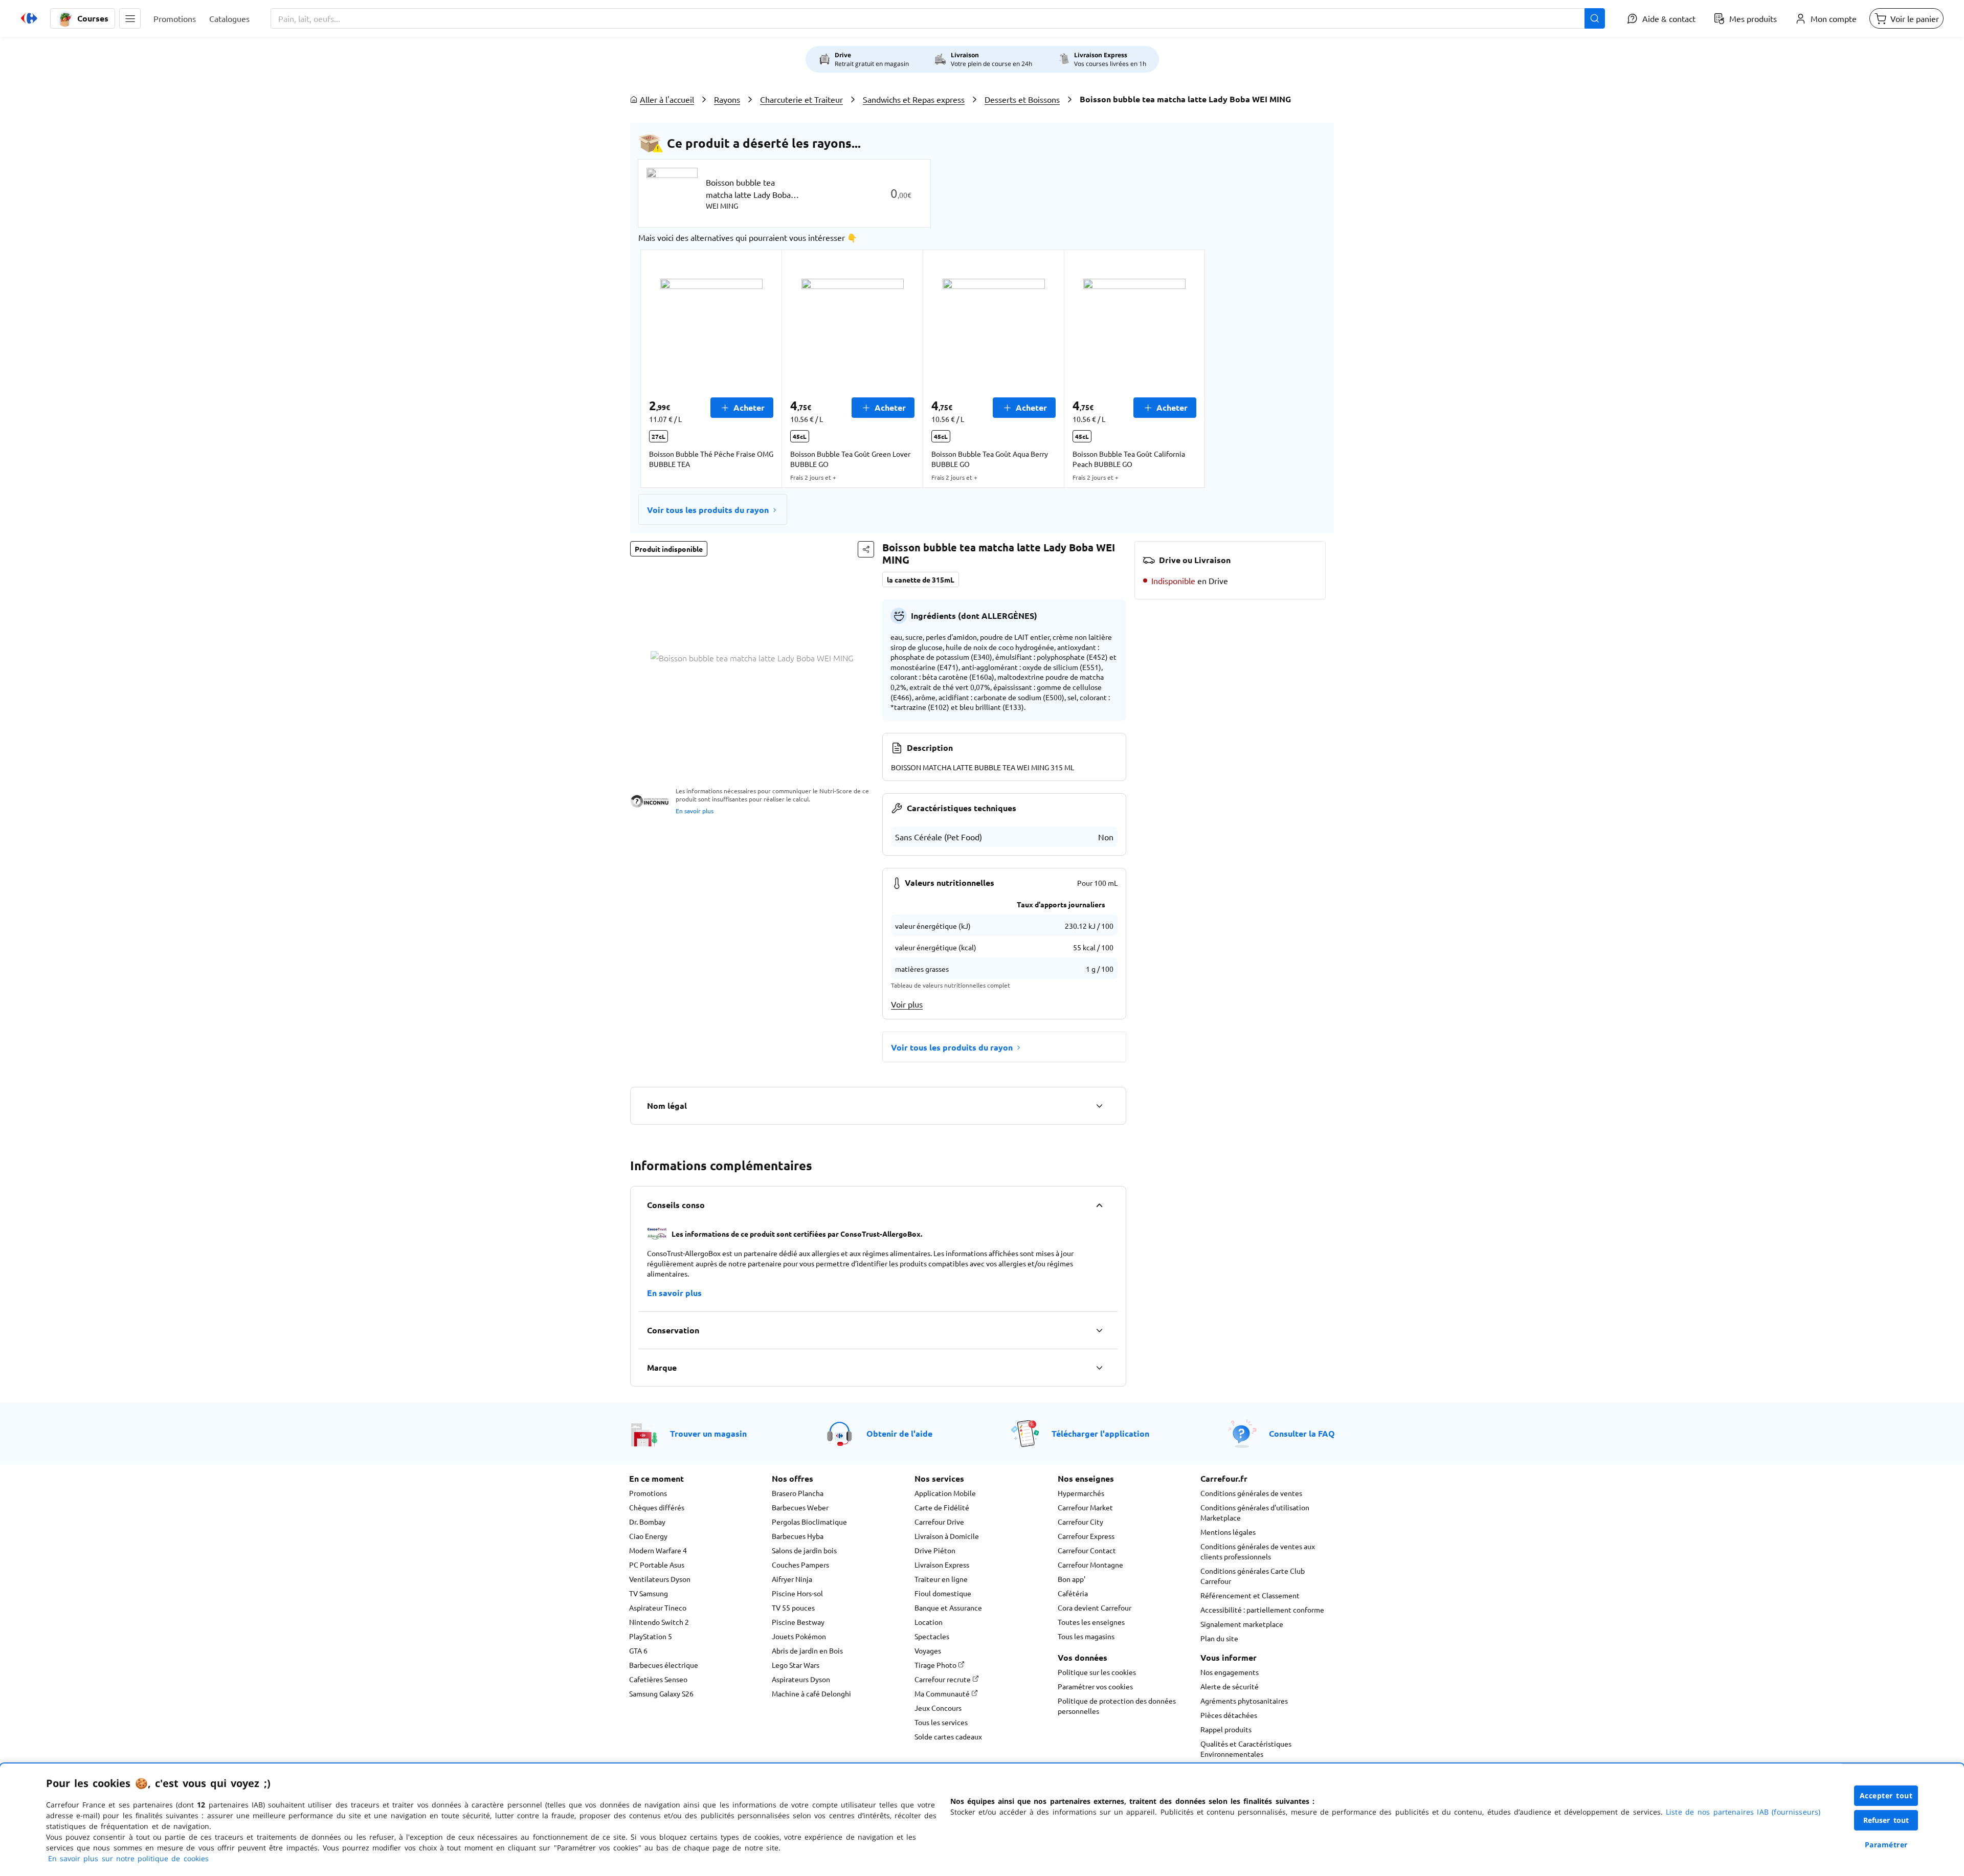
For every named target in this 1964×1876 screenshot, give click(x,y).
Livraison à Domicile (947, 1536)
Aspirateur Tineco (658, 1607)
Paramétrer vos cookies (1095, 1686)
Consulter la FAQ (1302, 1433)
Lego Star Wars (796, 1665)
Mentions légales (1228, 1532)
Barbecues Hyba (798, 1536)
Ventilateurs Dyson (660, 1579)
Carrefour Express (1086, 1536)
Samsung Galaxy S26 (661, 1693)
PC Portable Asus (657, 1565)
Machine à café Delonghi (811, 1693)
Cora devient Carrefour (1095, 1607)
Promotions (648, 1493)
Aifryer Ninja (792, 1579)
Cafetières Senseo (658, 1679)
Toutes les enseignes (1091, 1622)
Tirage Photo (936, 1665)
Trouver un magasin (708, 1433)
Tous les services (941, 1722)
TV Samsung (649, 1593)
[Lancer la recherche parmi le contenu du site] (1595, 18)
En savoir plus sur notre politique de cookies (128, 1858)
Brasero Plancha (798, 1493)
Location (929, 1622)
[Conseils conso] (1099, 1205)
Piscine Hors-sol (797, 1593)
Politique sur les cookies (1097, 1672)
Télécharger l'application (1100, 1433)
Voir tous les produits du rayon (708, 510)
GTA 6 (638, 1650)
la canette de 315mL (921, 579)
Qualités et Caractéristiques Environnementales (1246, 1749)
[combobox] (938, 18)
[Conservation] (1099, 1330)
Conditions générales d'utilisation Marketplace (1255, 1512)
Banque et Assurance (948, 1607)
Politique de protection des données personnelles (1117, 1706)
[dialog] (982, 1820)
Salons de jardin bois (804, 1550)
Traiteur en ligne (941, 1579)
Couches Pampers (800, 1565)
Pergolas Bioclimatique (809, 1522)
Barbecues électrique (664, 1665)
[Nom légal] (1099, 1106)
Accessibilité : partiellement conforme (1262, 1610)
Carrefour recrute (943, 1679)
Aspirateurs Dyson (801, 1679)
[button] (130, 18)
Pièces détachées (1229, 1715)
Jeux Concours (938, 1708)
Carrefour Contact (1087, 1550)
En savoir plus (695, 811)
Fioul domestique (943, 1593)
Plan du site (1219, 1638)
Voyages (928, 1650)
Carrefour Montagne (1090, 1565)
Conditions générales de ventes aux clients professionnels (1258, 1551)
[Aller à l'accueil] (29, 18)
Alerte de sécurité (1230, 1686)
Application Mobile (945, 1493)
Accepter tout (1886, 1795)
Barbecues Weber (800, 1507)
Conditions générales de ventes (1251, 1493)
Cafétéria (1073, 1593)
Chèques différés (657, 1507)
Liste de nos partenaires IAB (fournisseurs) (1743, 1812)
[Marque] (1099, 1368)
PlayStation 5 (651, 1636)
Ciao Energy (648, 1536)
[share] (866, 549)
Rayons (727, 99)
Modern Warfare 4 (658, 1550)
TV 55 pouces (793, 1607)
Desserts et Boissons (1022, 99)
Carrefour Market (1085, 1507)
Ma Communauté (943, 1693)
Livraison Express (942, 1565)
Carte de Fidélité (942, 1507)
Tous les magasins (1086, 1636)
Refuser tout (1886, 1820)
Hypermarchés (1081, 1493)
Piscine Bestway (798, 1622)
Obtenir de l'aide (899, 1433)
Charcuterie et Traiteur (801, 99)
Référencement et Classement (1250, 1595)
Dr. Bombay (647, 1522)
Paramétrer (1886, 1845)
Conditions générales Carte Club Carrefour (1253, 1576)
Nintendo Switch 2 (659, 1622)
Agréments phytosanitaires (1244, 1701)
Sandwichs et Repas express (914, 99)
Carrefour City (1080, 1522)
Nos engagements (1230, 1672)
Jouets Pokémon (799, 1636)
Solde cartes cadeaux (948, 1736)
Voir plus (907, 1004)
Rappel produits (1226, 1729)
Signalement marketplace (1242, 1624)
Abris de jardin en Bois (807, 1650)
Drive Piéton (935, 1550)
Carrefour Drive (939, 1522)
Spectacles (932, 1636)
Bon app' (1072, 1579)
